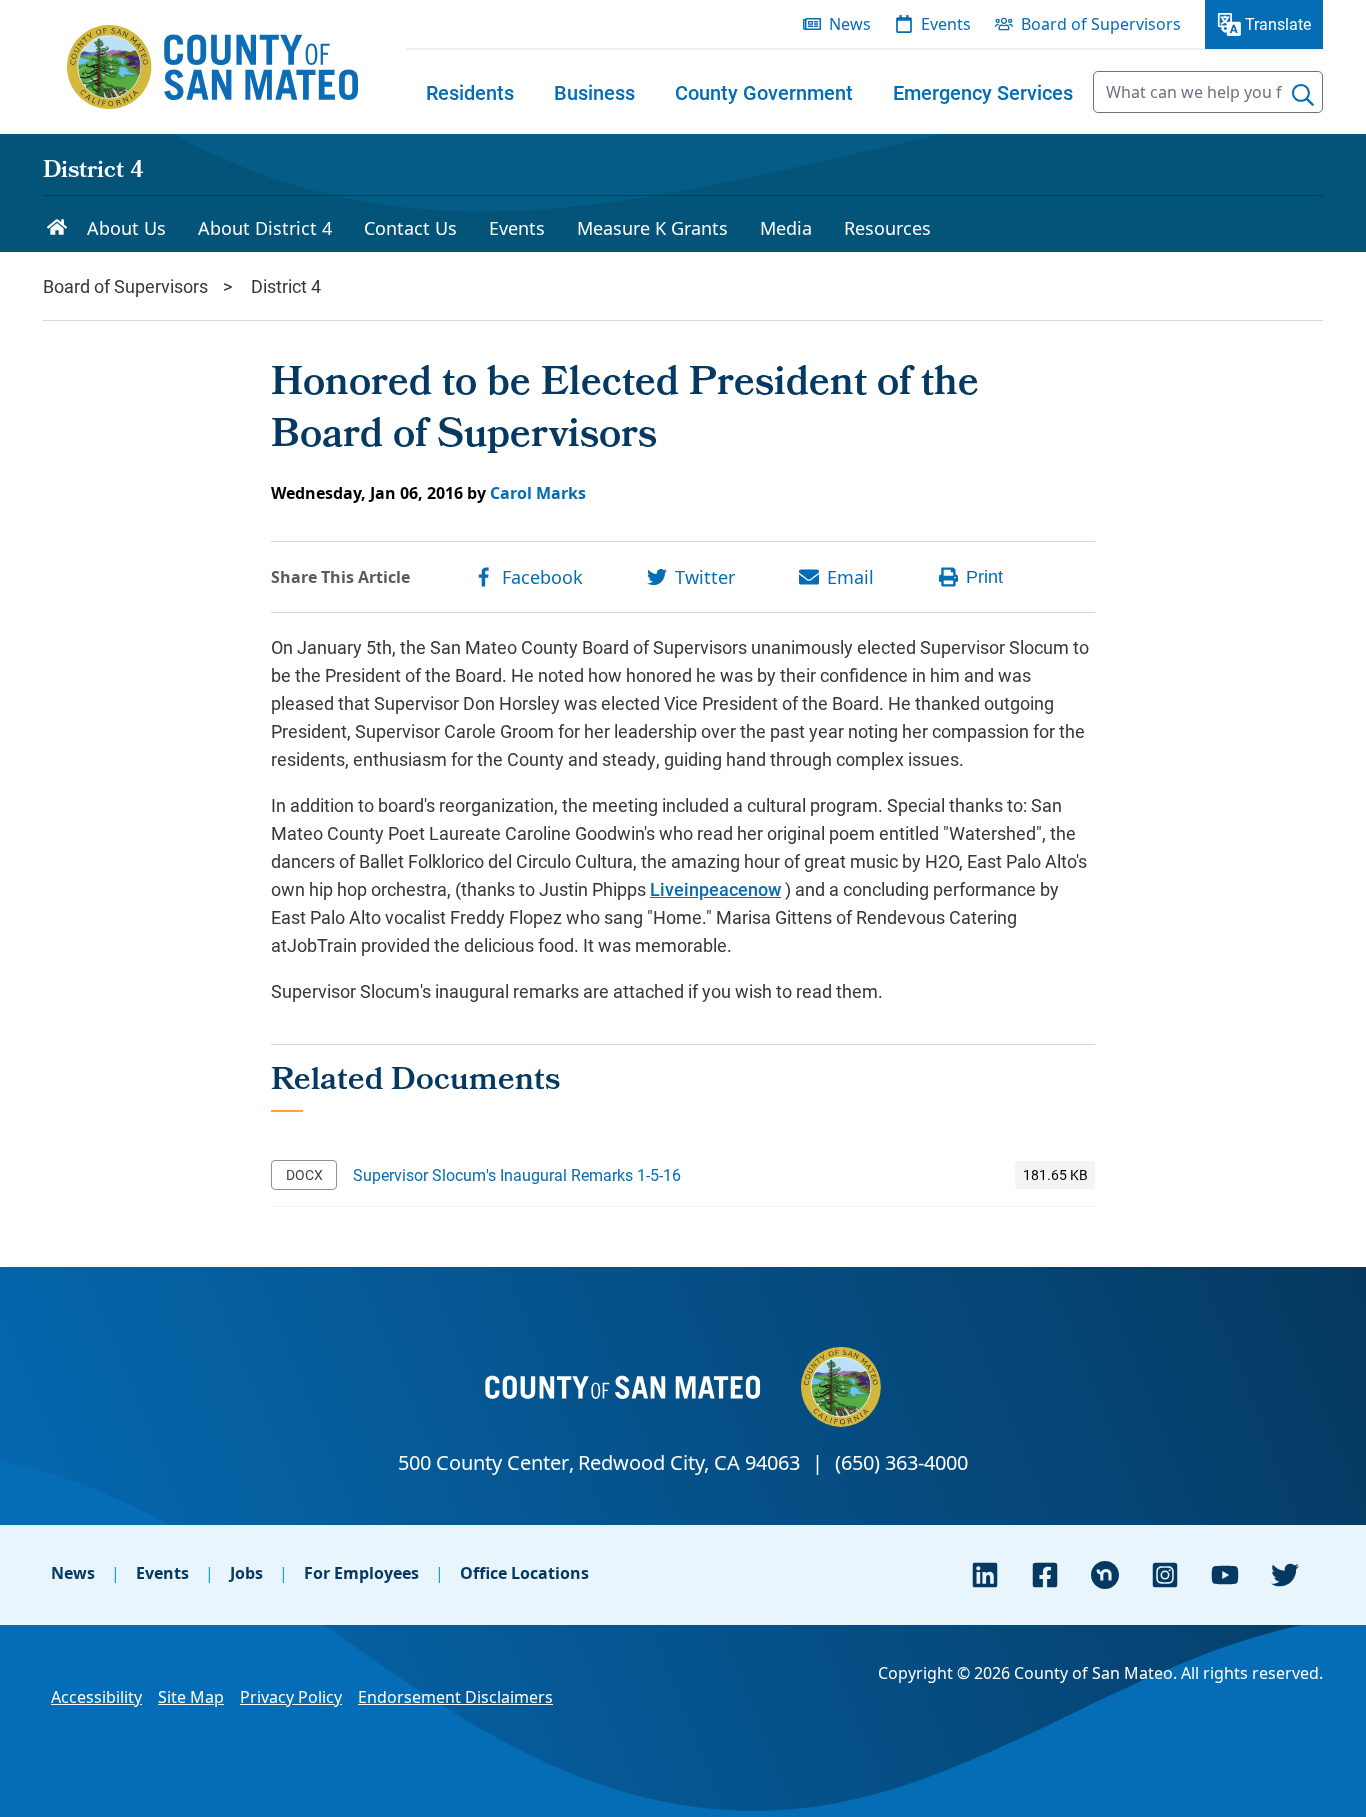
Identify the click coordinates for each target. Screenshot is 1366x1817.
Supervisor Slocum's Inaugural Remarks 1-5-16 (517, 1174)
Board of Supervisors (125, 286)
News (73, 1573)
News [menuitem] (850, 24)
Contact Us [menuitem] (410, 228)
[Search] (1303, 95)
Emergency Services (983, 92)
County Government (764, 92)
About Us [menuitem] (126, 228)
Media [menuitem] (786, 228)
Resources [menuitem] (887, 228)
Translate (1278, 23)
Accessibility (96, 1697)
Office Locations (524, 1573)
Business (594, 92)
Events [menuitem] (946, 24)
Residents (470, 92)
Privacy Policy (291, 1697)
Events (162, 1573)
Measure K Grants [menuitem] (652, 228)
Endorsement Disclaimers (455, 1697)
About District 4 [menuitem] (265, 228)
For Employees (361, 1573)
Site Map (191, 1697)
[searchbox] (1208, 92)
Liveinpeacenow (715, 889)
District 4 (93, 172)
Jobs (246, 1573)
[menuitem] (470, 92)
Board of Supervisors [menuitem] (1101, 24)
